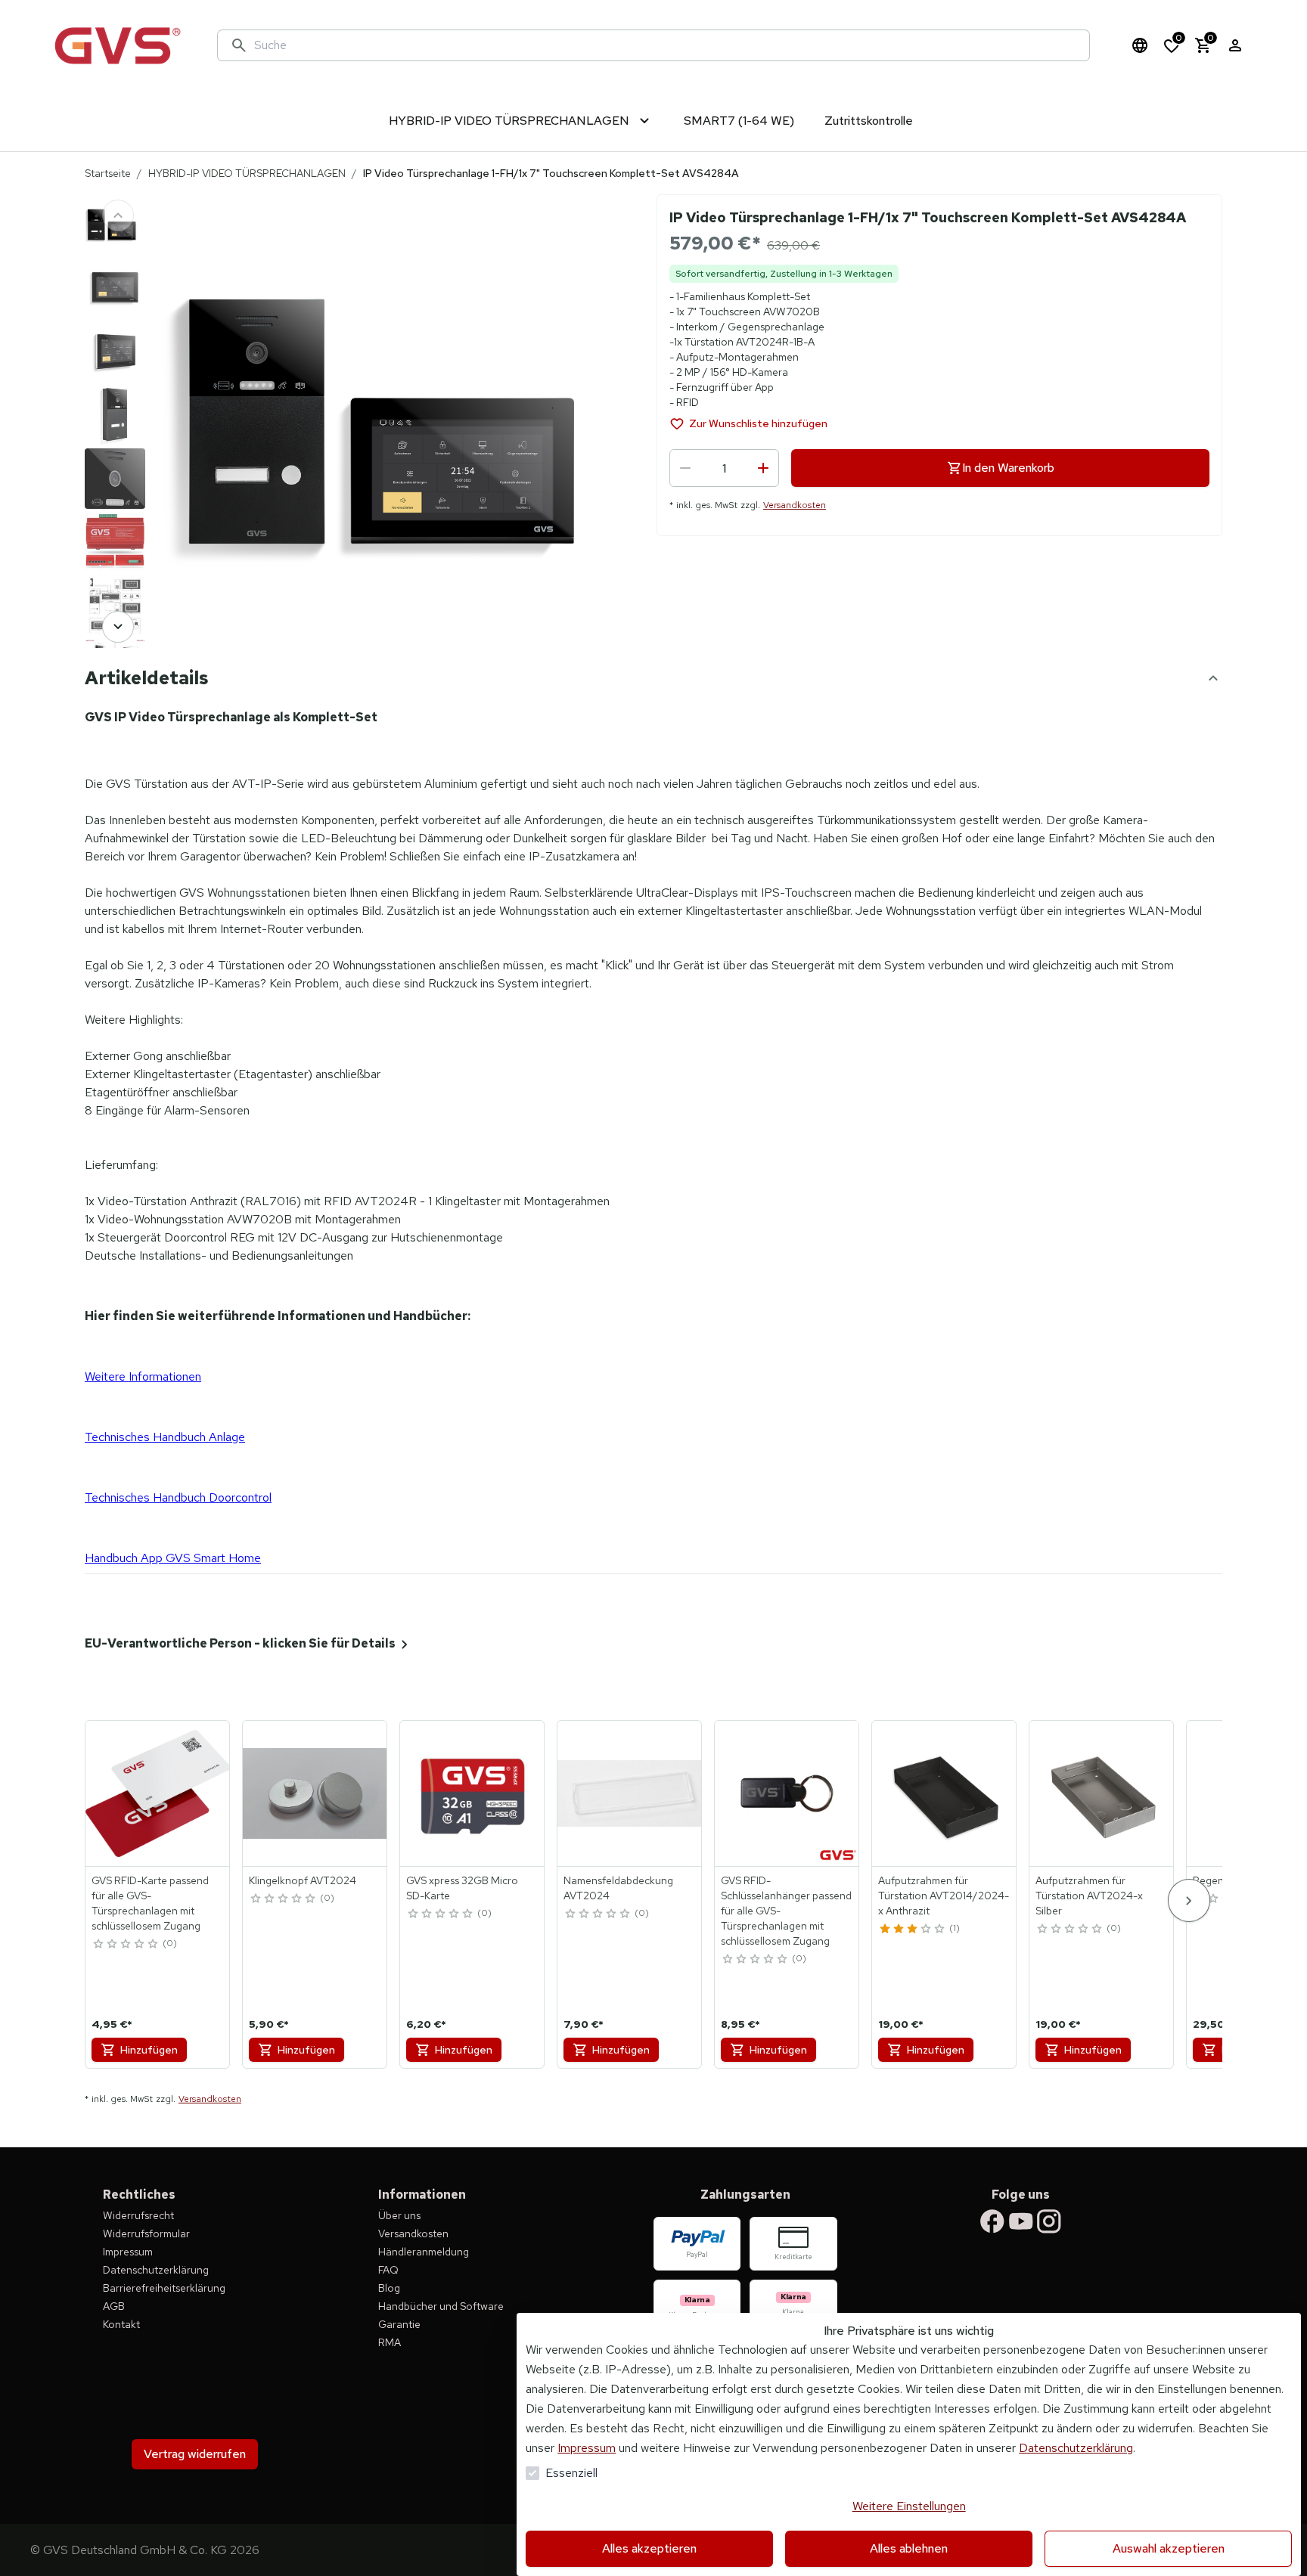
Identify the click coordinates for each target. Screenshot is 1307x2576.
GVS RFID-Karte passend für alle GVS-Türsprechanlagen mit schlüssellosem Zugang (150, 1903)
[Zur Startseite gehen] (117, 45)
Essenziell (571, 2473)
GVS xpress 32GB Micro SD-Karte (462, 1888)
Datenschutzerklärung (1076, 2448)
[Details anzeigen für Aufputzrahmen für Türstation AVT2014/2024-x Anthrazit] (945, 1793)
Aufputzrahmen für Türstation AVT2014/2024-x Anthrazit (944, 1896)
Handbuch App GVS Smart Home (173, 1558)
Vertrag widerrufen (195, 2454)
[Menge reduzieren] (685, 468)
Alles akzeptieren (649, 2548)
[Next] (118, 627)
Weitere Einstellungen (909, 2506)
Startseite (108, 173)
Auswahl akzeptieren (1169, 2548)
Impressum (587, 2448)
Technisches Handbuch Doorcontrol (178, 1497)
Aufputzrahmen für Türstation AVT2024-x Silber (1089, 1896)
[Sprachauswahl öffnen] (1140, 45)
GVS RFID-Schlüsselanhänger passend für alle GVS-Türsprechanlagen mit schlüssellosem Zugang (786, 1911)
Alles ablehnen (909, 2548)
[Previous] (118, 215)
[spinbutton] (724, 468)
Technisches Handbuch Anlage (165, 1437)
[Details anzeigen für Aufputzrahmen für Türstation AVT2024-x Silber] (1102, 1793)
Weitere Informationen (143, 1376)
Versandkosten (795, 505)
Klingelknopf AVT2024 (303, 1880)
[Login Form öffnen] (1235, 45)
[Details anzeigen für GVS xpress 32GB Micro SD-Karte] (473, 1793)
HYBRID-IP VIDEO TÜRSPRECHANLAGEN (247, 173)
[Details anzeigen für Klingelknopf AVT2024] (315, 1793)
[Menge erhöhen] (763, 468)
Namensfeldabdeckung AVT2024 (618, 1888)
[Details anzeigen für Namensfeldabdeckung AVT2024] (630, 1793)
